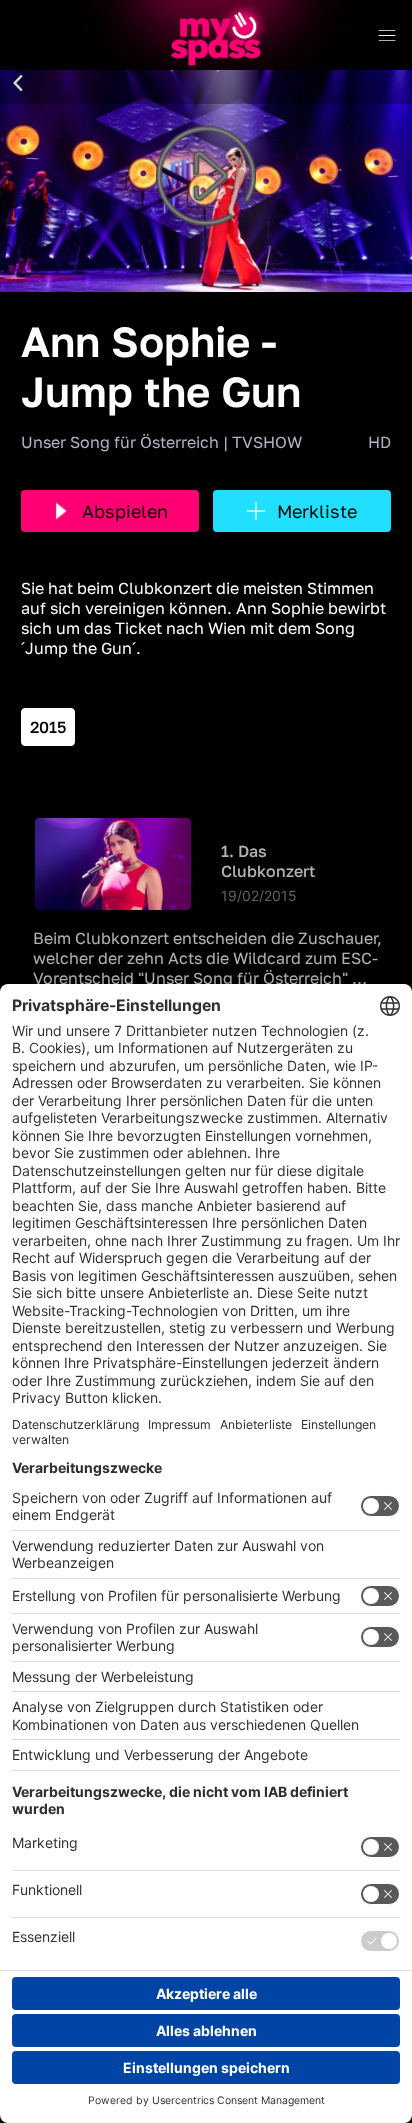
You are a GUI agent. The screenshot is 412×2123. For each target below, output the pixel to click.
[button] (18, 84)
